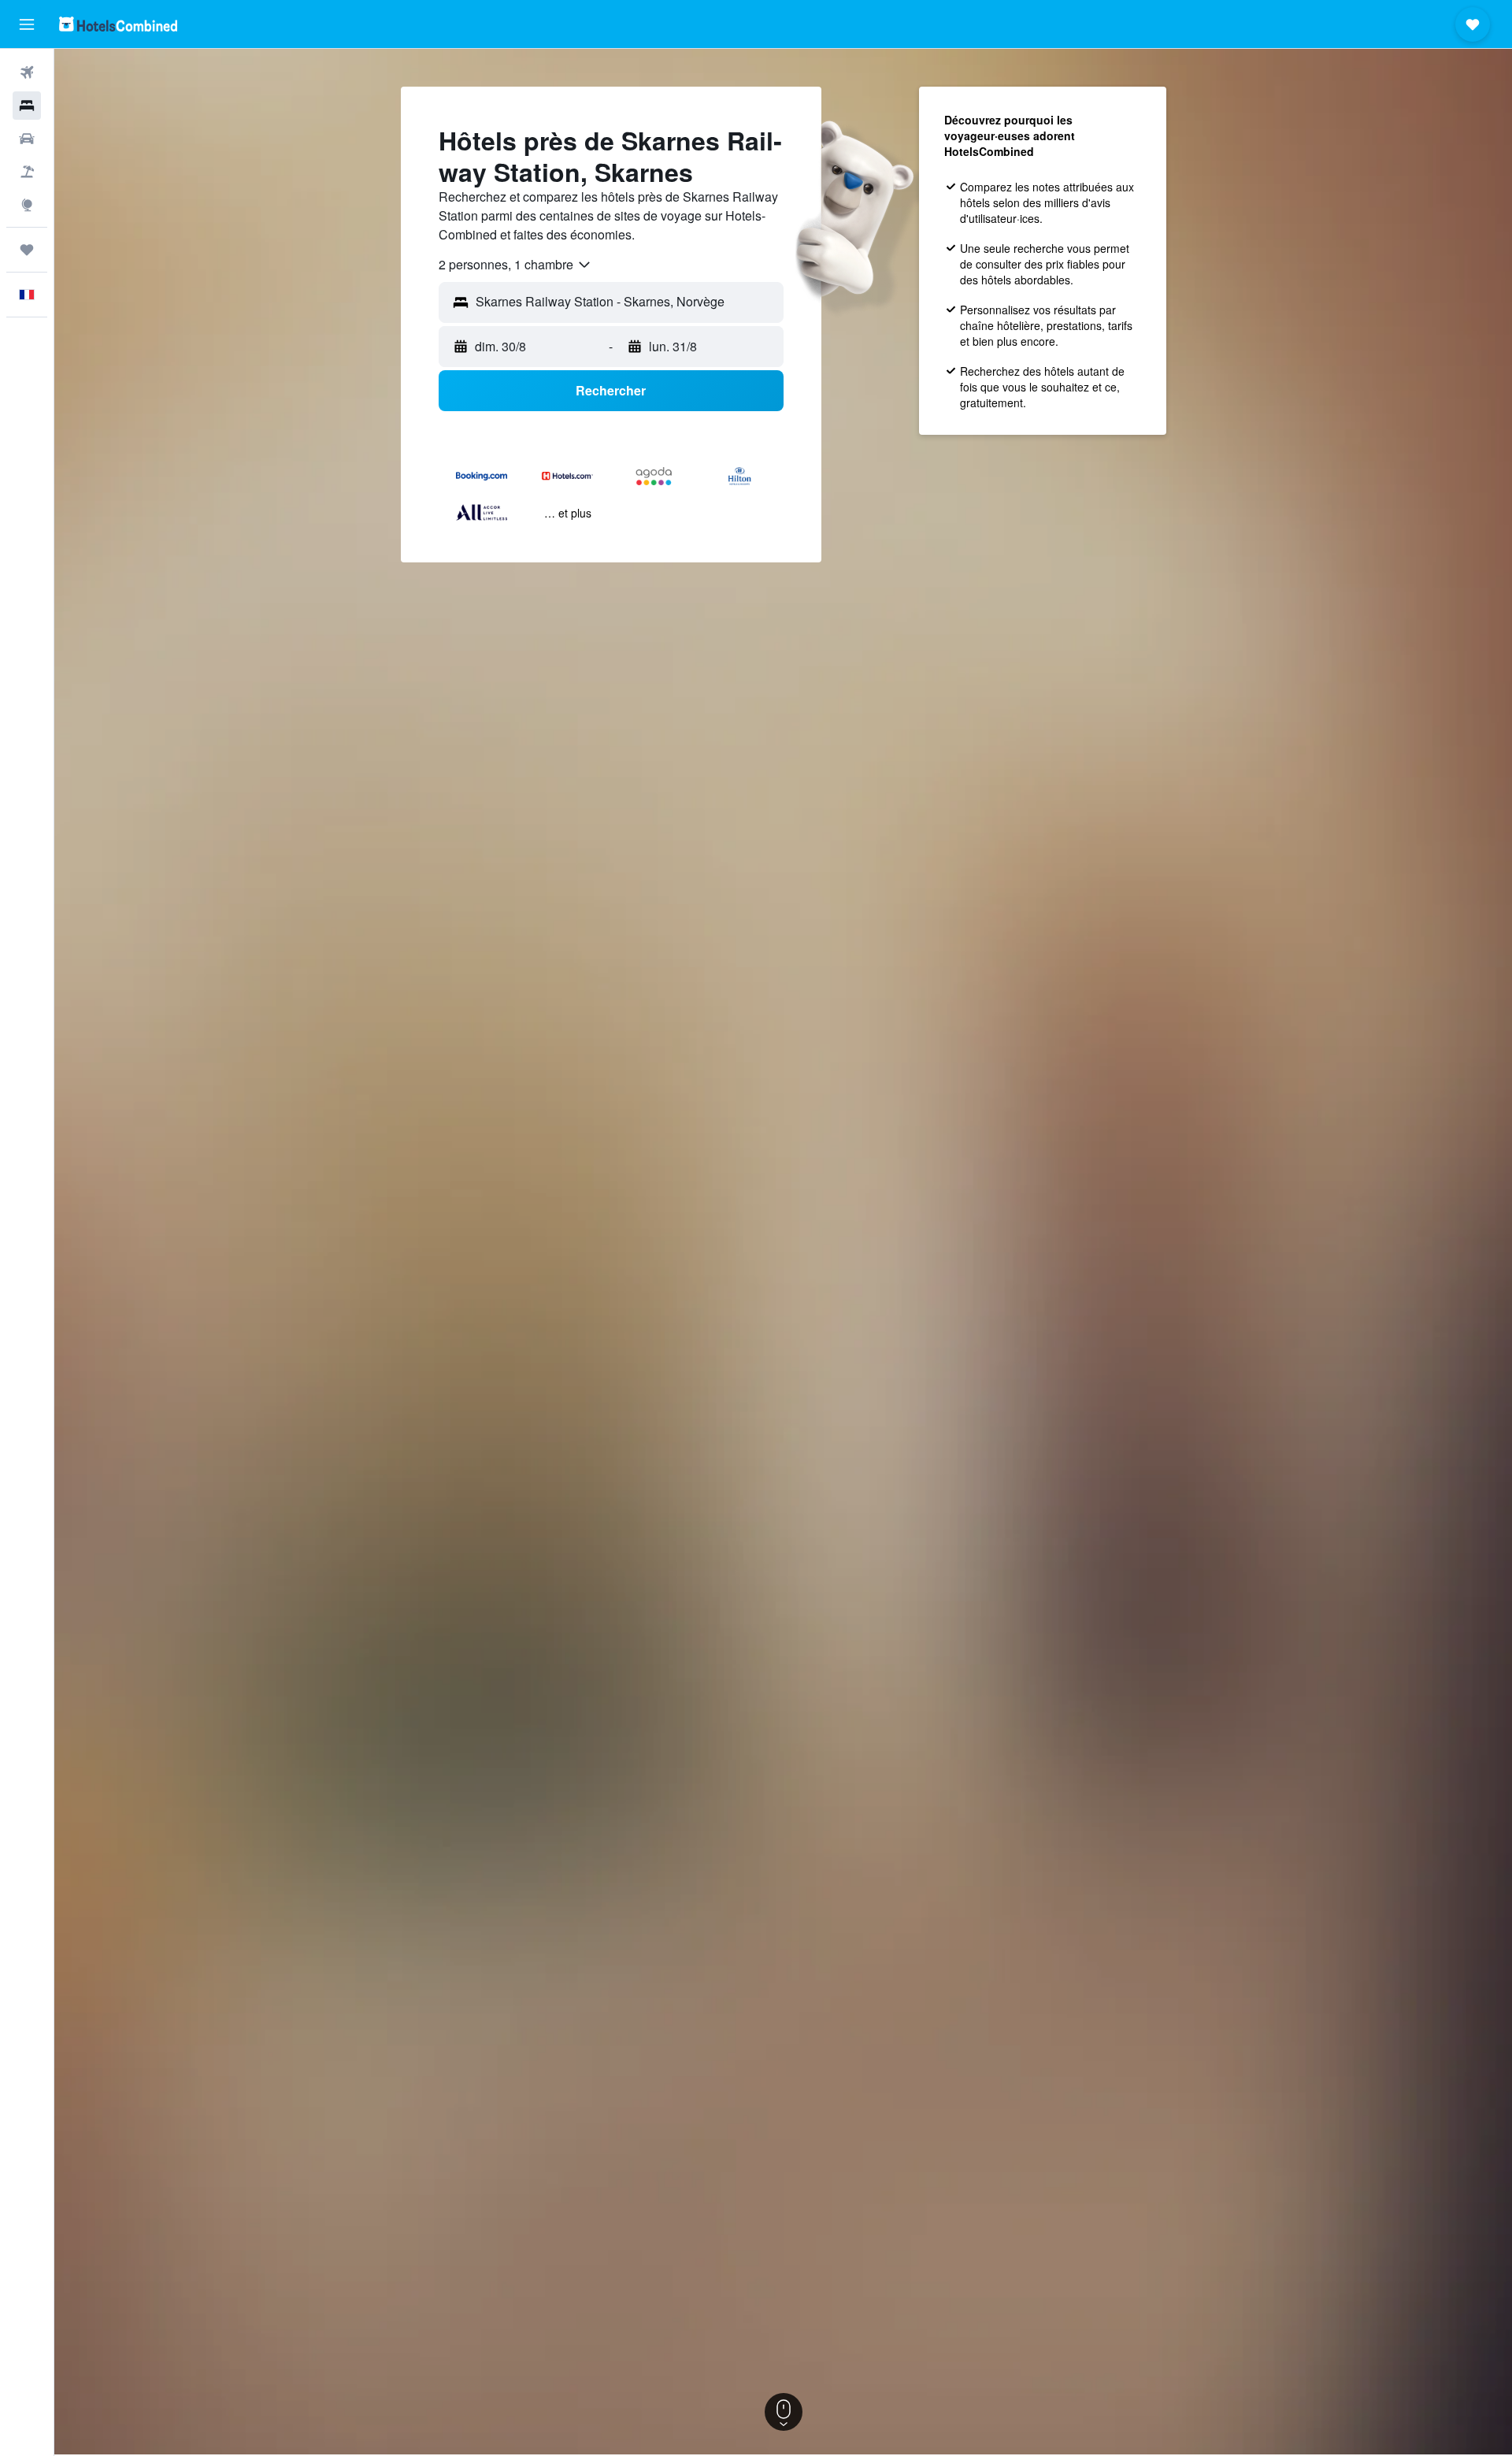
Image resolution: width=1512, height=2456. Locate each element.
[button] (27, 24)
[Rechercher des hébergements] (27, 106)
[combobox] (515, 265)
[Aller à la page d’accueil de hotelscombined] (118, 24)
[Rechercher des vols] (27, 72)
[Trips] (27, 250)
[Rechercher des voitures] (27, 139)
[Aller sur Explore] (27, 205)
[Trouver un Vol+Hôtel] (27, 172)
